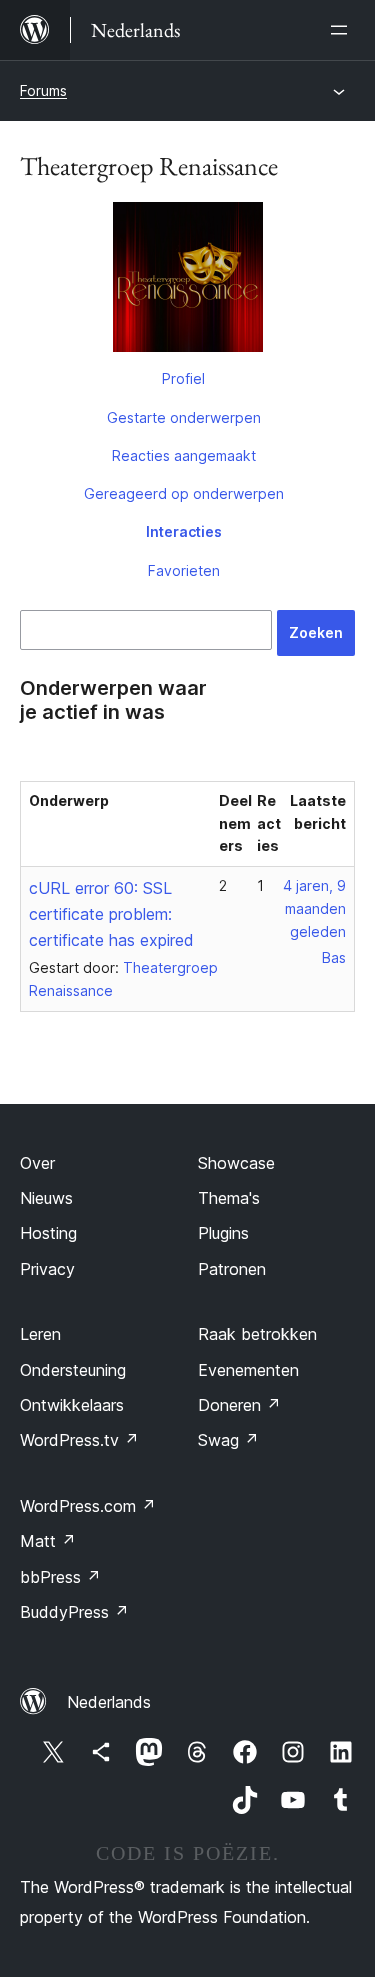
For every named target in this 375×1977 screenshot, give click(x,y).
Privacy (47, 1269)
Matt (48, 1541)
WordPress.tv (79, 1440)
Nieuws (46, 1198)
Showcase (236, 1163)
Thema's (229, 1198)
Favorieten (184, 570)
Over (37, 1163)
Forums (43, 90)
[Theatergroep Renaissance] (187, 281)
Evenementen (248, 1370)
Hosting (48, 1233)
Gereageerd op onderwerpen (184, 493)
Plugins (223, 1233)
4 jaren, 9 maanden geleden (314, 908)
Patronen (232, 1269)
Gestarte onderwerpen (184, 417)
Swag (228, 1440)
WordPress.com (88, 1506)
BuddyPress (74, 1612)
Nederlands (109, 1702)
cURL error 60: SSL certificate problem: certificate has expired (111, 914)
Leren (40, 1334)
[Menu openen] (343, 30)
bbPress (60, 1577)
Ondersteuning (73, 1370)
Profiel (183, 378)
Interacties (184, 531)
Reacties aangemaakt (184, 455)
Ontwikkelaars (72, 1405)
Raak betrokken (257, 1334)
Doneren (239, 1405)
